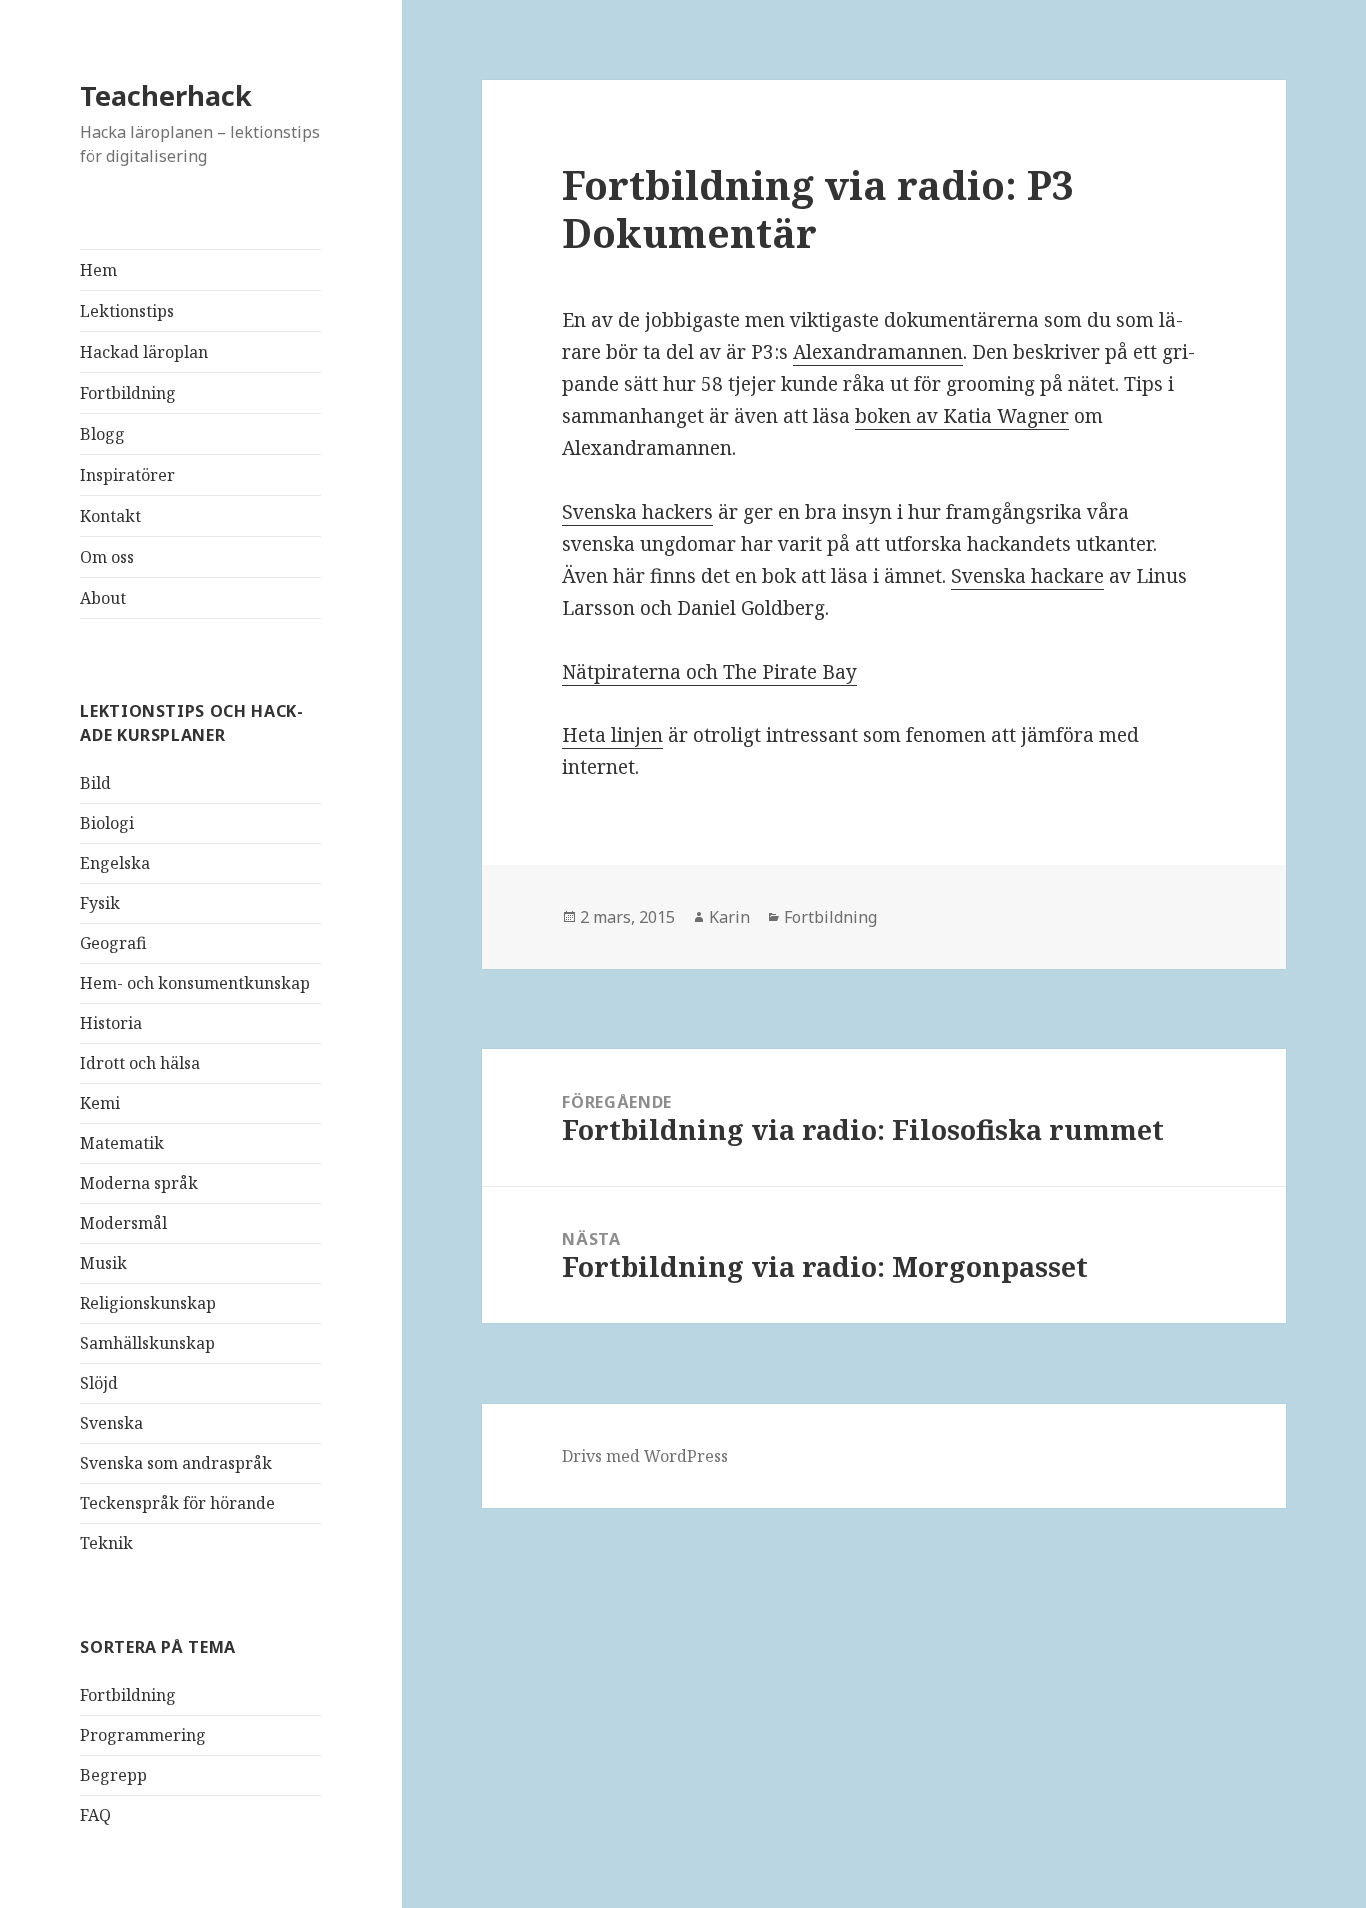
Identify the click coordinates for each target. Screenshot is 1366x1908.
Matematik (122, 1143)
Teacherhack (166, 95)
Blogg (102, 434)
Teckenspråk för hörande (177, 1503)
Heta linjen (612, 735)
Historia (111, 1023)
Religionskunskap (148, 1303)
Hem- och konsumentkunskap (195, 983)
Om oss (107, 557)
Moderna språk (139, 1183)
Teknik (106, 1543)
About (103, 598)
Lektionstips (127, 311)
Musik (103, 1263)
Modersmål (123, 1223)
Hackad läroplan (144, 352)
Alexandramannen (878, 352)
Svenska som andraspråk (176, 1463)
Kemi (100, 1103)
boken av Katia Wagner (962, 416)
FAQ (95, 1815)
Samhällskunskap (147, 1343)
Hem (98, 270)
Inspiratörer (127, 475)
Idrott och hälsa (140, 1063)
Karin (729, 917)
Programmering (143, 1735)
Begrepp (113, 1775)
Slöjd (99, 1383)
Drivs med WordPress (645, 1456)
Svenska (111, 1423)
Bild (95, 783)
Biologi (107, 823)
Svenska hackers (637, 512)
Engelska (115, 863)
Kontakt (110, 516)
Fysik (100, 903)
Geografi (113, 943)
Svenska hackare (1027, 576)
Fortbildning (128, 393)
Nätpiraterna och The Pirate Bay (709, 672)
